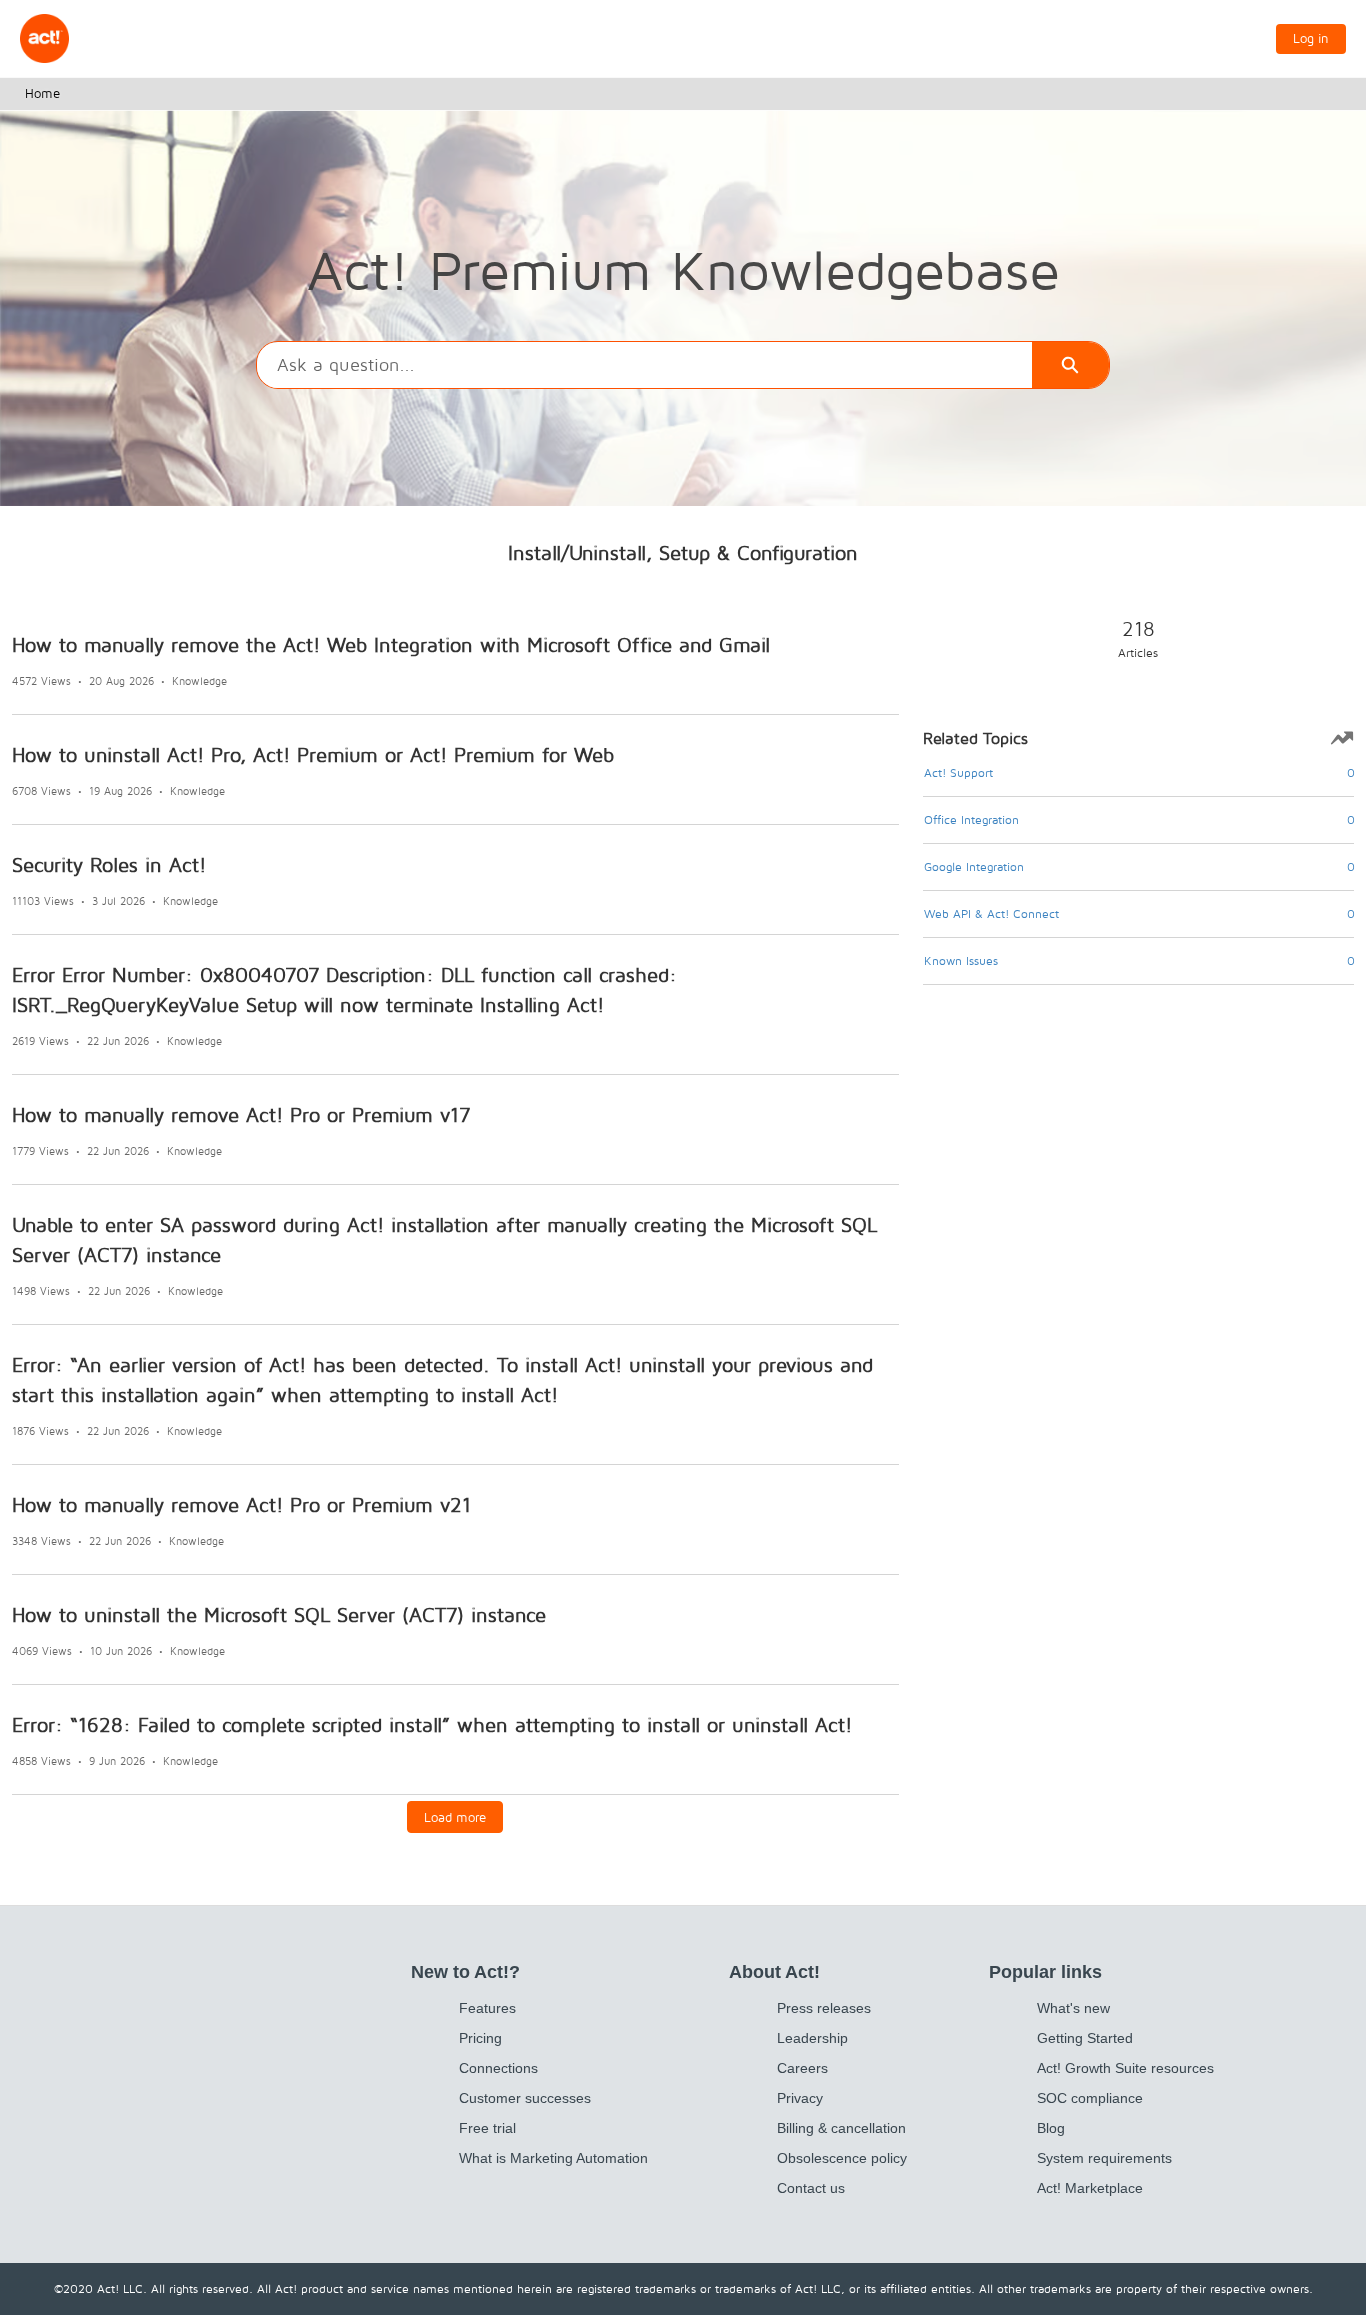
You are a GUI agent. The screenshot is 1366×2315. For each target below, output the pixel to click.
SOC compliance (1090, 2098)
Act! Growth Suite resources (1125, 2068)
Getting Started (1085, 2038)
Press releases (824, 2008)
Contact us (811, 2188)
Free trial (487, 2128)
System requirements (1104, 2158)
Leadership (812, 2038)
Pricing (480, 2038)
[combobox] (644, 365)
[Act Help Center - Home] (44, 38)
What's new (1073, 2008)
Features (487, 2008)
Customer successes (525, 2098)
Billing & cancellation (841, 2128)
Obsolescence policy (842, 2158)
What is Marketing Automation (553, 2158)
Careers (802, 2068)
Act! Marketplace (1090, 2188)
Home (42, 93)
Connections (498, 2068)
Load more (455, 1817)
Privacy (800, 2098)
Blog (1051, 2128)
